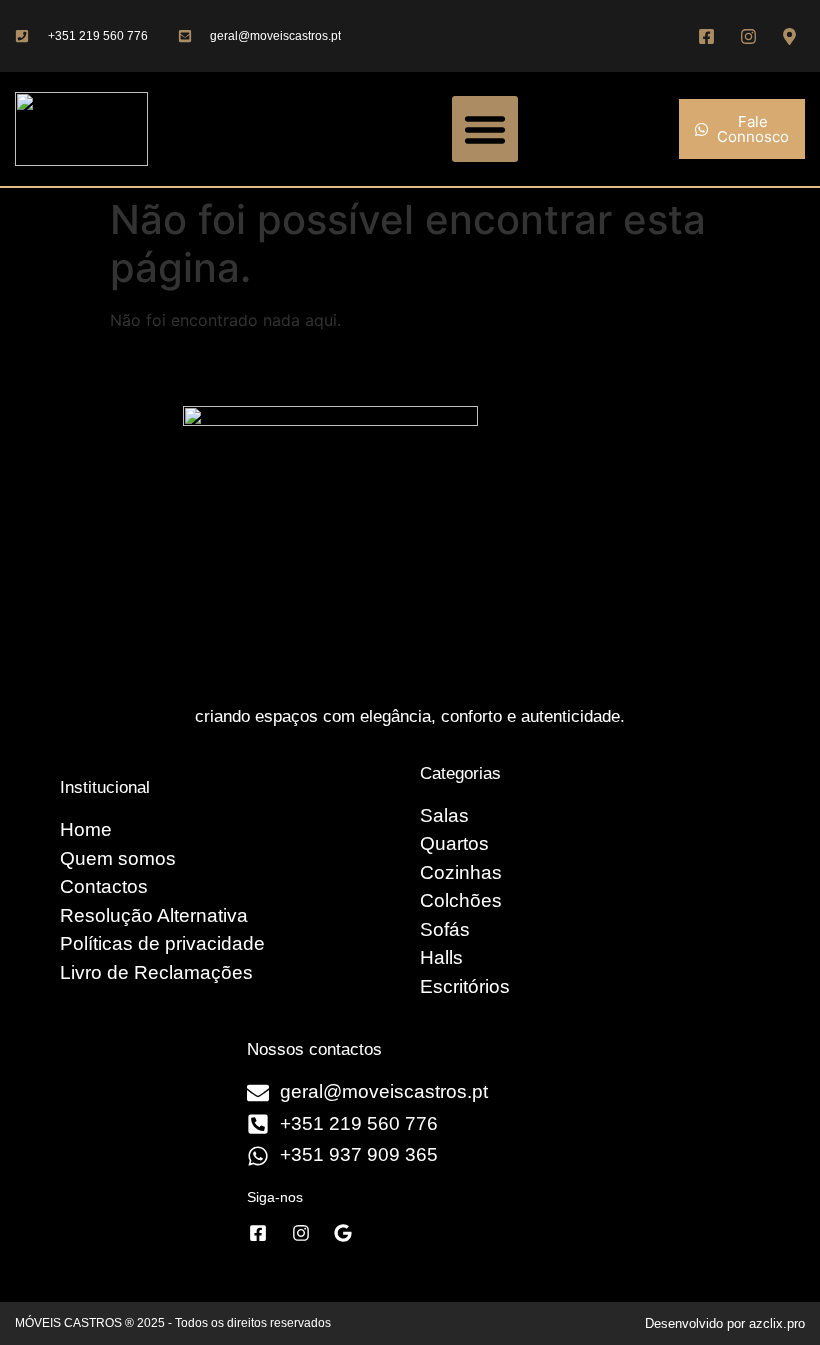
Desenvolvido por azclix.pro (725, 1323)
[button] (485, 129)
